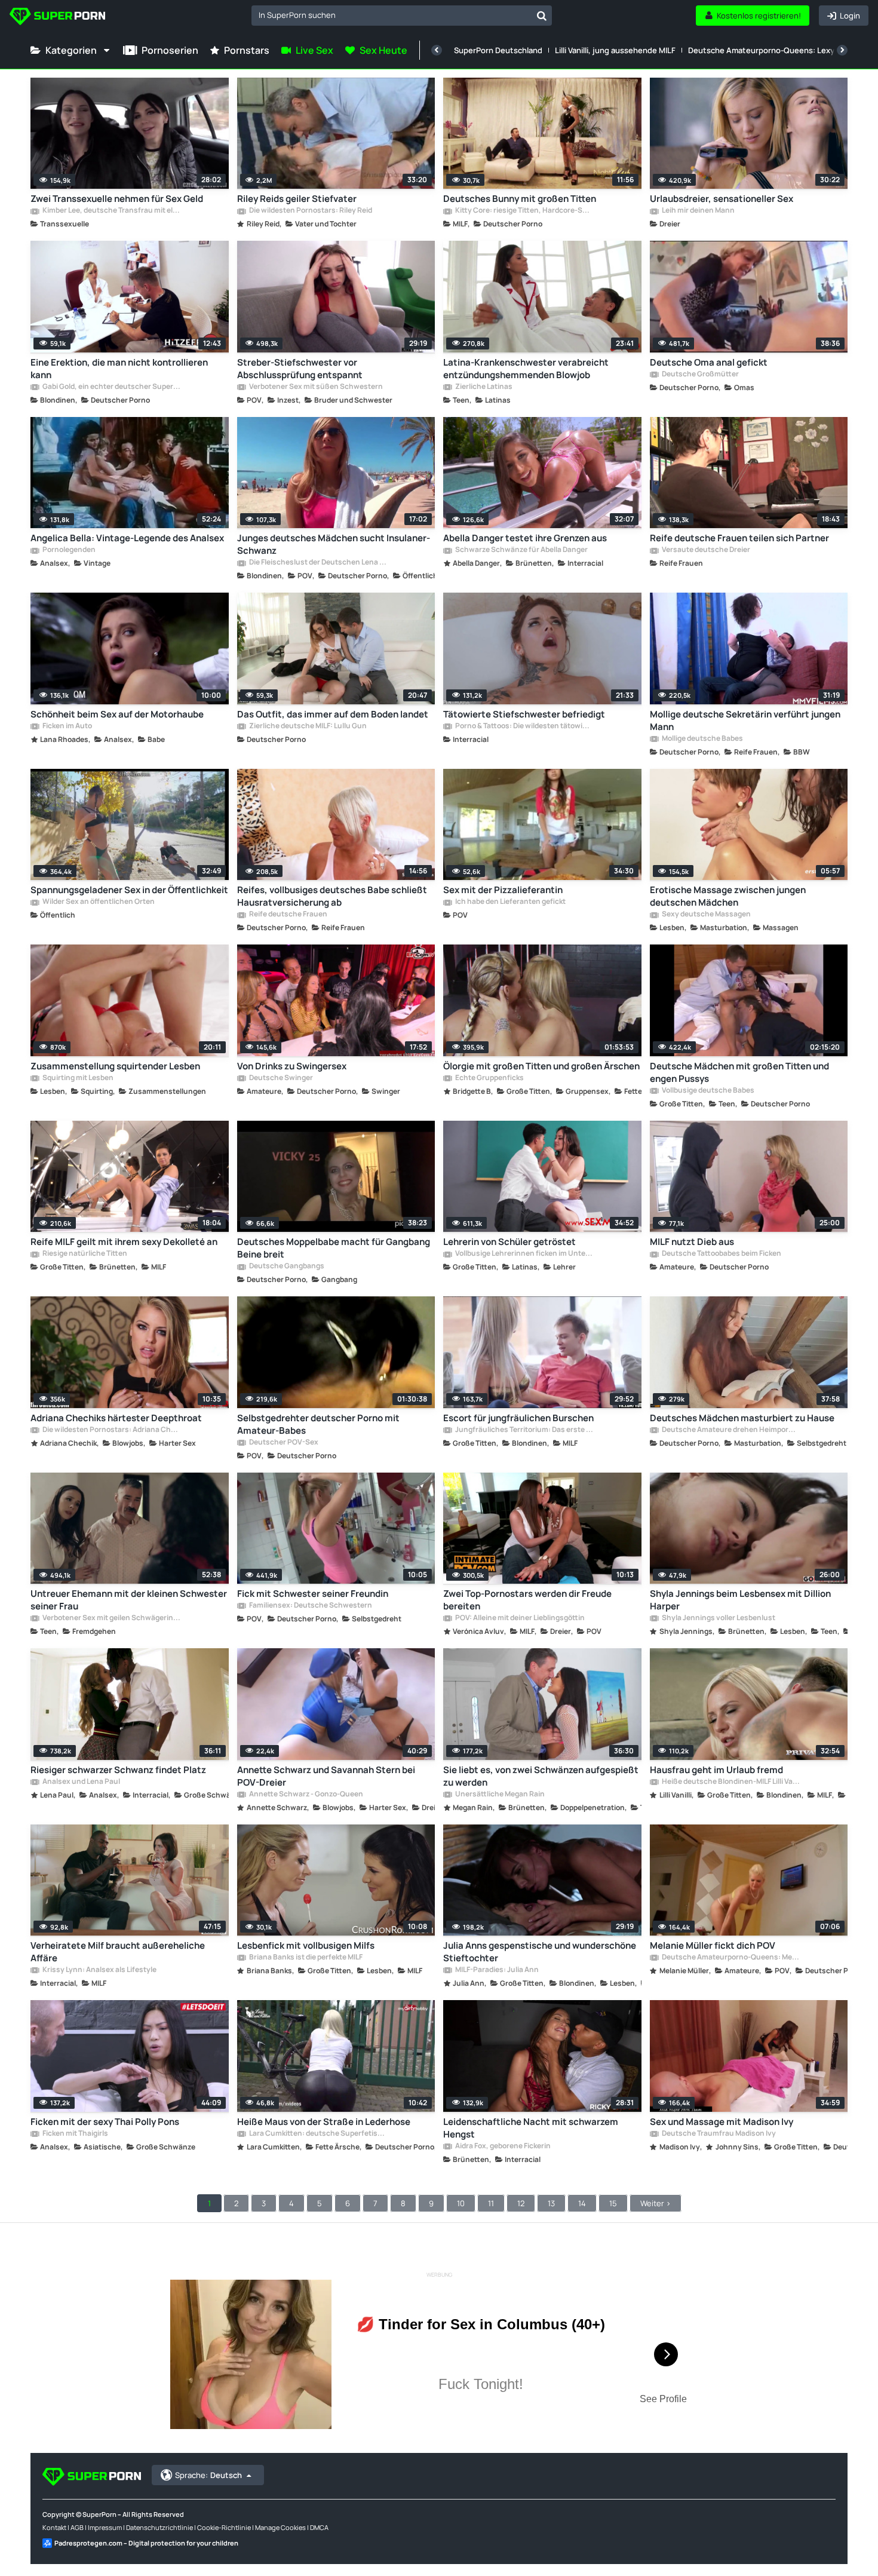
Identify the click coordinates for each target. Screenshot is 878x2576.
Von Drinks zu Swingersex (292, 1066)
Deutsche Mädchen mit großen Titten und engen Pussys (739, 1072)
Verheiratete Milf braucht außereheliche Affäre (118, 1952)
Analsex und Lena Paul (81, 1782)
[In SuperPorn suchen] (542, 16)
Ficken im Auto (67, 726)
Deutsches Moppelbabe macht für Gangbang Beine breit (334, 1248)
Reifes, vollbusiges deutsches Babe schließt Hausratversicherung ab (332, 896)
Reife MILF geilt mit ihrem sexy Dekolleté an (124, 1242)
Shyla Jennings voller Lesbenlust (718, 1618)
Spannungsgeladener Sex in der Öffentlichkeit (129, 890)
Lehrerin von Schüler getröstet (509, 1242)
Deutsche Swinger (280, 1078)
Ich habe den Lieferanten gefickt (510, 902)
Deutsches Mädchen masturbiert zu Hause (742, 1418)
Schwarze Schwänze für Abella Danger (521, 550)
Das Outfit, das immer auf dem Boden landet (333, 714)
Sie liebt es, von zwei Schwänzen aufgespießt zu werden (541, 1776)
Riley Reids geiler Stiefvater (297, 199)
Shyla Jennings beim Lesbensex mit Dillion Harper (740, 1600)
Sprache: (208, 2475)
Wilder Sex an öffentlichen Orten (98, 902)
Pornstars (247, 50)
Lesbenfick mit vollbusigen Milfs (306, 1945)
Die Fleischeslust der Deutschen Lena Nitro (318, 563)
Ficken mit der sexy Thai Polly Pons (105, 2122)
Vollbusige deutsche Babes (707, 1091)
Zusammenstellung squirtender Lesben (115, 1066)
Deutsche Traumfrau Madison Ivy (718, 2134)
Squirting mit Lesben (77, 1078)
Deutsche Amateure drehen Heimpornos (730, 1430)
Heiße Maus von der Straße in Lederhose (324, 2122)
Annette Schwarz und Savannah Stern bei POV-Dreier (326, 1776)
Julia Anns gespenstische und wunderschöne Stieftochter (540, 1952)
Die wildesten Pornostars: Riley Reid (310, 211)
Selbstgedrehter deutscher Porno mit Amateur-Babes (318, 1424)
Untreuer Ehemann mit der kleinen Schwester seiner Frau (129, 1600)
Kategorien (71, 50)
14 (582, 2203)
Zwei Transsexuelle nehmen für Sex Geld (117, 199)
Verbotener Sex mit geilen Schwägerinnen (111, 1618)
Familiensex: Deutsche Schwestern (310, 1606)
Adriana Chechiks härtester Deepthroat (116, 1418)
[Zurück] (437, 50)
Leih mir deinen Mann (698, 211)
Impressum (105, 2527)
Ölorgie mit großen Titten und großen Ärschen (541, 1066)
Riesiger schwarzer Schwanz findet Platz (118, 1770)
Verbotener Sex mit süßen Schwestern (315, 387)
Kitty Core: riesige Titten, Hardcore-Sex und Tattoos (524, 211)
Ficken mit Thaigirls (75, 2134)
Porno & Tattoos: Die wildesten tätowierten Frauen (524, 726)
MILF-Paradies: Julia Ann (496, 1970)
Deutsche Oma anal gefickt (709, 362)
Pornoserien (170, 50)
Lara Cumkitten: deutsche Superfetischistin (318, 2134)
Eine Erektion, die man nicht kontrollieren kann (119, 369)
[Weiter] (842, 50)
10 (461, 2203)
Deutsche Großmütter (700, 375)
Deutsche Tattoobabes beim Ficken (721, 1254)
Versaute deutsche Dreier (705, 550)
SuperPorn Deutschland (498, 50)
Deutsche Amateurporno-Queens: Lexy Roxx (771, 50)
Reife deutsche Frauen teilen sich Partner (739, 538)
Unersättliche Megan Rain (499, 1795)
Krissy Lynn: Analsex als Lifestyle (99, 1970)
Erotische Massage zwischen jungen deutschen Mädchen (728, 896)
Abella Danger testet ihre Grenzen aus (525, 538)
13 (551, 2203)
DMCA (319, 2527)
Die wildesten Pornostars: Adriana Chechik (111, 1430)
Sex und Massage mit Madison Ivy (722, 2122)
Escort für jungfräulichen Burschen (518, 1418)
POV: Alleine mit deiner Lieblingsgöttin (519, 1618)
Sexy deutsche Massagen (706, 915)
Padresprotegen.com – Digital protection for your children (146, 2543)
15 (613, 2203)
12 (521, 2203)
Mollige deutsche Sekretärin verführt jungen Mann (745, 720)
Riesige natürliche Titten (84, 1254)
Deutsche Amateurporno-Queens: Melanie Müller (730, 1958)
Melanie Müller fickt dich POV (713, 1945)
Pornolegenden (68, 550)
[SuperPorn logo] (57, 18)
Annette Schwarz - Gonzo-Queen (306, 1795)
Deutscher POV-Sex (283, 1443)
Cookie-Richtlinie (224, 2527)
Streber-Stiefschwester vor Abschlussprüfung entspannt (300, 369)
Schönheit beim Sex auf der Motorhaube (117, 714)
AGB (77, 2527)
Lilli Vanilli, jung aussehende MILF (615, 50)
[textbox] (392, 15)
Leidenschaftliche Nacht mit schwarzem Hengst (531, 2128)
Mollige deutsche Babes (702, 739)
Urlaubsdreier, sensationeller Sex (722, 199)
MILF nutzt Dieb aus (692, 1242)
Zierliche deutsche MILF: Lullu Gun (307, 726)
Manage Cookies (280, 2527)
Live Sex (314, 50)
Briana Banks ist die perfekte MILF (305, 1958)
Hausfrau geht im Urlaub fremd (716, 1770)
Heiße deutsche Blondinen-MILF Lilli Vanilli (730, 1782)
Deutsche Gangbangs (286, 1266)
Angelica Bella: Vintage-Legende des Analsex (127, 538)
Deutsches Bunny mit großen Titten (520, 199)
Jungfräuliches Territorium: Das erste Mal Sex (524, 1430)
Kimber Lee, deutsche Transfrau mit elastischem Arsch (111, 211)
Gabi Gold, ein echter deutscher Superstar (111, 387)
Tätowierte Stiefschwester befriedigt (524, 714)
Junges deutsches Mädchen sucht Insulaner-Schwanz (334, 544)
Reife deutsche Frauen (288, 915)
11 (491, 2203)
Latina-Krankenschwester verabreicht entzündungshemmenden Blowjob (526, 369)
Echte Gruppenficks (489, 1078)
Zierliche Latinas (483, 387)
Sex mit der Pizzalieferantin (503, 890)
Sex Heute (383, 50)
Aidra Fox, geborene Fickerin (502, 2146)
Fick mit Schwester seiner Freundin (313, 1594)
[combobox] (402, 16)
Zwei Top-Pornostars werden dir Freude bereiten (527, 1600)
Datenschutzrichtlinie (159, 2527)
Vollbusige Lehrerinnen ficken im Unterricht (524, 1254)
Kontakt (54, 2527)
